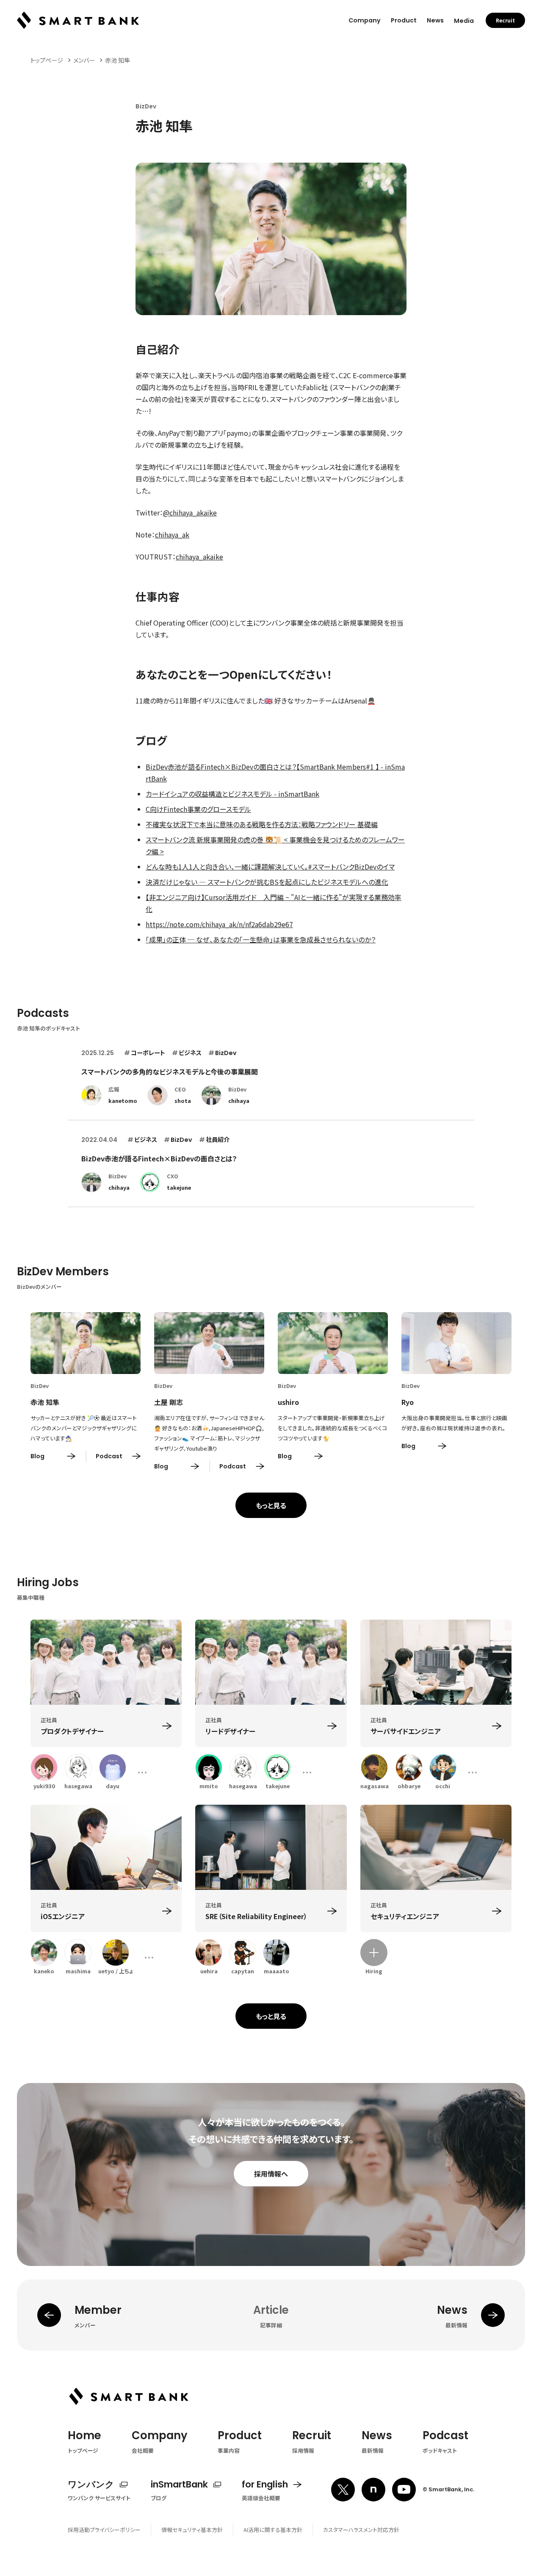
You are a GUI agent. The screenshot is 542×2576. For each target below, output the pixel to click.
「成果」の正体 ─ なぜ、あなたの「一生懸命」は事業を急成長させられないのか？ (261, 939)
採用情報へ (271, 2174)
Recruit (505, 20)
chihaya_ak (172, 535)
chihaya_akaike (199, 557)
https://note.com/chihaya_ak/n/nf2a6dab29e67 (219, 924)
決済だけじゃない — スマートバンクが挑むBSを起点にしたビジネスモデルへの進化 (267, 882)
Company (365, 20)
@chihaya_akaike (190, 512)
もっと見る (271, 1505)
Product (404, 20)
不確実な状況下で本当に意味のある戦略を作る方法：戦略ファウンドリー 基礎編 (262, 824)
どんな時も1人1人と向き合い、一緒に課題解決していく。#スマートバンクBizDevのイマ (270, 867)
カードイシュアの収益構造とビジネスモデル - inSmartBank (232, 794)
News (435, 20)
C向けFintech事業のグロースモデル (198, 809)
